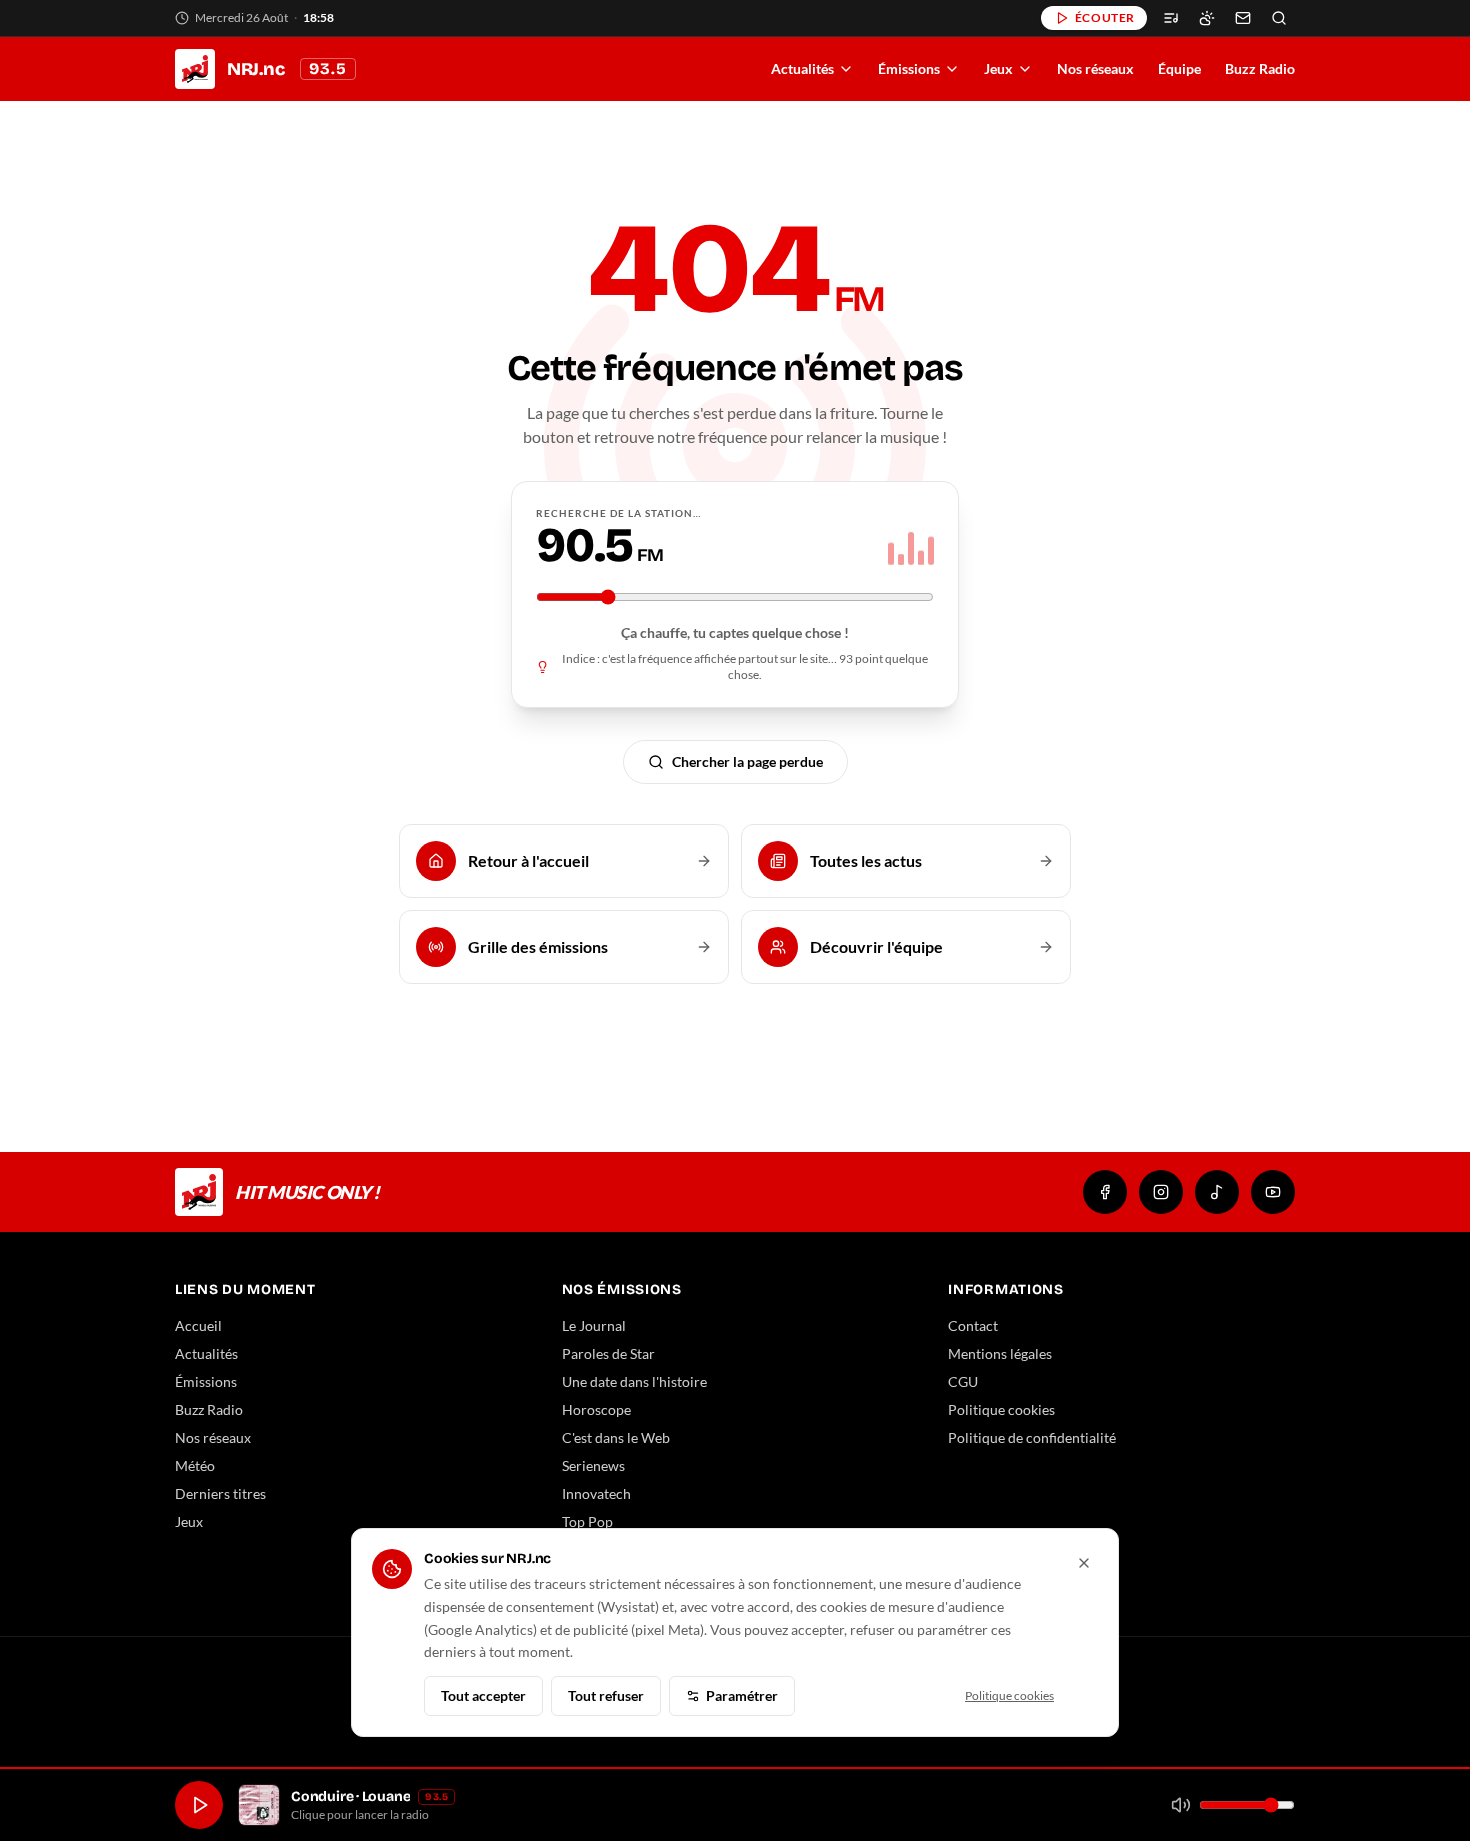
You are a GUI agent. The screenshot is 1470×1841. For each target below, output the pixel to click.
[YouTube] (1273, 1192)
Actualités (802, 68)
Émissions (909, 68)
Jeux (998, 68)
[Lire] (199, 1805)
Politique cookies (1001, 1409)
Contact (973, 1325)
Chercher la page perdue (747, 761)
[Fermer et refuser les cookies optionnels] (1084, 1563)
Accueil (198, 1325)
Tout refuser (606, 1695)
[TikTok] (1217, 1192)
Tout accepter (483, 1695)
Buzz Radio (1260, 68)
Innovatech (596, 1493)
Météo (195, 1465)
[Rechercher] (1279, 18)
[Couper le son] (1181, 1805)
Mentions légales (1000, 1353)
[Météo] (1207, 18)
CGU (963, 1381)
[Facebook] (1105, 1192)
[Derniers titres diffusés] (1171, 18)
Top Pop (587, 1521)
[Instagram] (1161, 1192)
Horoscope (596, 1409)
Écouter (1105, 17)
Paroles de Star (608, 1353)
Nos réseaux (1095, 68)
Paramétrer (742, 1695)
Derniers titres (220, 1493)
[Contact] (1243, 18)
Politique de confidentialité (1032, 1437)
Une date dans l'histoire (634, 1381)
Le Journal (594, 1325)
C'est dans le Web (616, 1437)
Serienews (593, 1465)
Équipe (1179, 68)
